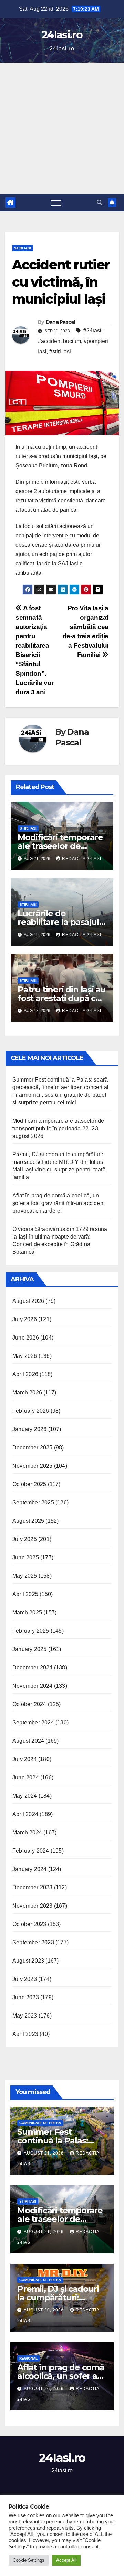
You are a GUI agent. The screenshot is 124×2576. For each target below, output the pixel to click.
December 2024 (33, 1667)
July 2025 (25, 1539)
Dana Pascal (60, 322)
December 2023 (33, 1887)
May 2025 (25, 1576)
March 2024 (27, 1832)
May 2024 (25, 1796)
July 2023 (25, 1979)
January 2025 (29, 1649)
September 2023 (33, 1942)
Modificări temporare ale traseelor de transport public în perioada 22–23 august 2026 (58, 1128)
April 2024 (25, 1814)
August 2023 (28, 1961)
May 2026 (25, 1356)
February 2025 (31, 1631)
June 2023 (26, 1997)
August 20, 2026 (44, 2310)
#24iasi (92, 330)
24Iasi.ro (62, 35)
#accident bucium (59, 341)
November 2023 (33, 1906)
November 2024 (33, 1686)
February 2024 (31, 1851)
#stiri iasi (60, 351)
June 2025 (26, 1558)
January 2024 (29, 1869)
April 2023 (25, 2034)
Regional (28, 2358)
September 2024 (33, 1722)
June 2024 (26, 1777)
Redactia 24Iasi (82, 859)
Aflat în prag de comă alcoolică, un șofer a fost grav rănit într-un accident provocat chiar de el (59, 1203)
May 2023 (25, 2016)
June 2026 (26, 1338)
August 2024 (28, 1741)
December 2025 (33, 1448)
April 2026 (25, 1374)
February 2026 (31, 1411)
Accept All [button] (66, 2560)
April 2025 (25, 1594)
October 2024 (29, 1704)
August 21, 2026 (44, 2153)
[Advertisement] (62, 128)
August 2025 (28, 1521)
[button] (100, 202)
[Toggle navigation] (56, 203)
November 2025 (33, 1466)
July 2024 (25, 1759)
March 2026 (27, 1393)
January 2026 (29, 1429)
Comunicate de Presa (40, 2123)
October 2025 (29, 1484)
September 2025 (33, 1503)
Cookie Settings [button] (29, 2560)
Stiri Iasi (23, 248)
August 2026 (28, 1301)
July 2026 (25, 1319)
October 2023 (29, 1924)
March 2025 (27, 1613)
